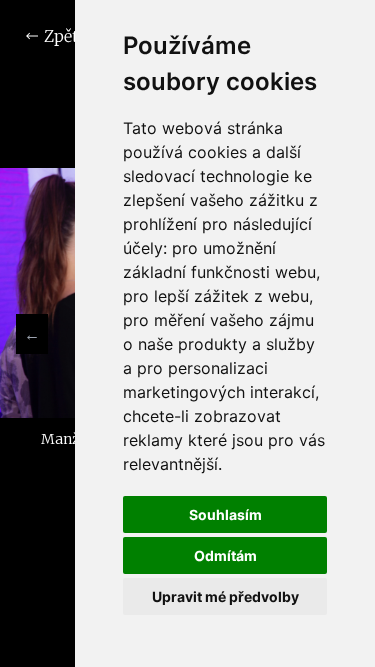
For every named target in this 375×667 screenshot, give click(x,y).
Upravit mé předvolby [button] (225, 596)
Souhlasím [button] (225, 514)
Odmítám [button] (225, 555)
